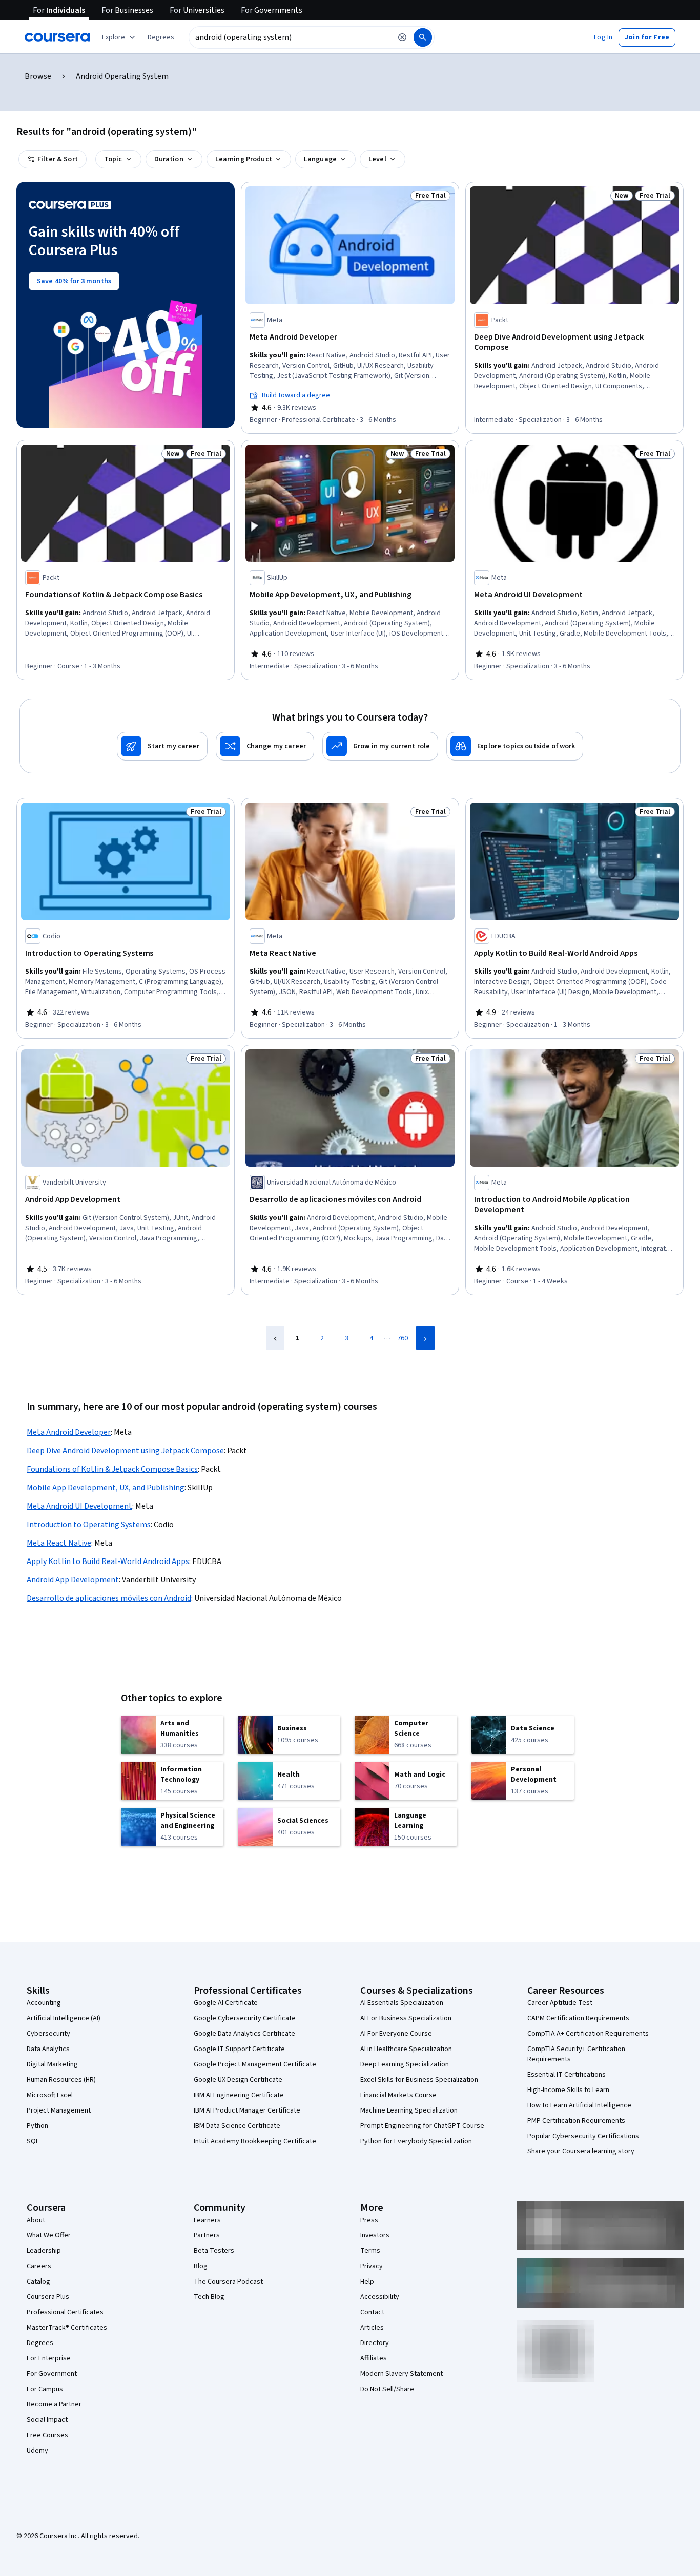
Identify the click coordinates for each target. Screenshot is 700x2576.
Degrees (40, 2343)
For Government (52, 2374)
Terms (370, 2251)
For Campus (45, 2389)
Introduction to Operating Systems (89, 1525)
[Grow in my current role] (380, 746)
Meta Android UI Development (79, 1506)
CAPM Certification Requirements (578, 2018)
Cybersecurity (48, 2034)
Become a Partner (54, 2404)
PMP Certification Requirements (576, 2121)
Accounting (44, 2003)
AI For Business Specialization (406, 2018)
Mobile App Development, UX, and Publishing (106, 1488)
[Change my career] (265, 746)
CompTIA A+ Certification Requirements (588, 2034)
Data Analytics (48, 2049)
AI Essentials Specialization (402, 2003)
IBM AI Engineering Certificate (239, 2095)
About (36, 2220)
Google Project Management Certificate (255, 2064)
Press (369, 2220)
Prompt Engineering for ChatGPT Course (422, 2126)
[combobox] (290, 37)
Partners (207, 2235)
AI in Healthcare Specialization (406, 2049)
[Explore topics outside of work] (515, 746)
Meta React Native (59, 1543)
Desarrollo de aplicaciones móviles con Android (109, 1598)
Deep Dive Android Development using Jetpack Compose (125, 1451)
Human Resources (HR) (61, 2080)
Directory (375, 2343)
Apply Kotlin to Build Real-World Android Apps (108, 1561)
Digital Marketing (52, 2064)
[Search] (423, 37)
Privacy (372, 2266)
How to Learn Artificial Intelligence (579, 2105)
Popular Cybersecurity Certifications (583, 2136)
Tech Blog (209, 2297)
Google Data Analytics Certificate (244, 2034)
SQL (33, 2141)
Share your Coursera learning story (581, 2151)
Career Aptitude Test (560, 2003)
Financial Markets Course (398, 2095)
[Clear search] (402, 37)
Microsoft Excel (50, 2095)
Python (37, 2126)
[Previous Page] (275, 1338)
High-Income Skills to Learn (568, 2090)
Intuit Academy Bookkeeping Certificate (255, 2141)
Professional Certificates (65, 2312)
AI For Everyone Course (396, 2034)
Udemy (37, 2451)
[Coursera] (57, 37)
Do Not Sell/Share (387, 2389)
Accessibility (380, 2297)
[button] (161, 37)
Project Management (59, 2110)
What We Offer (49, 2235)
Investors (375, 2235)
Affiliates (374, 2358)
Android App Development (73, 1580)
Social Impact (47, 2420)
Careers (39, 2266)
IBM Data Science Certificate (237, 2126)
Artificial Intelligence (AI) (64, 2018)
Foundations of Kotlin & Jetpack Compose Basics (112, 1469)
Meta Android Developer (69, 1432)
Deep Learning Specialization (405, 2064)
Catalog (38, 2282)
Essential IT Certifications (567, 2075)
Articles (372, 2328)
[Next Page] (425, 1338)
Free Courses (47, 2435)
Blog (201, 2266)
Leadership (44, 2251)
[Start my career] (162, 746)
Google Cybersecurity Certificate (245, 2018)
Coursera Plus (48, 2297)
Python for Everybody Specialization (416, 2141)
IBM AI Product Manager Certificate (247, 2110)
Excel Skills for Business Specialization (419, 2080)
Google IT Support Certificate (239, 2049)
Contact (372, 2312)
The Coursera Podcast (228, 2282)
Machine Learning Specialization (409, 2110)
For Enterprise (49, 2358)
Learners (207, 2220)
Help (367, 2282)
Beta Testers (214, 2251)
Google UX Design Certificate (238, 2080)
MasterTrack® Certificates (67, 2328)
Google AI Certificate (226, 2003)
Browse (38, 76)
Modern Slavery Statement (402, 2374)
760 (403, 1338)
